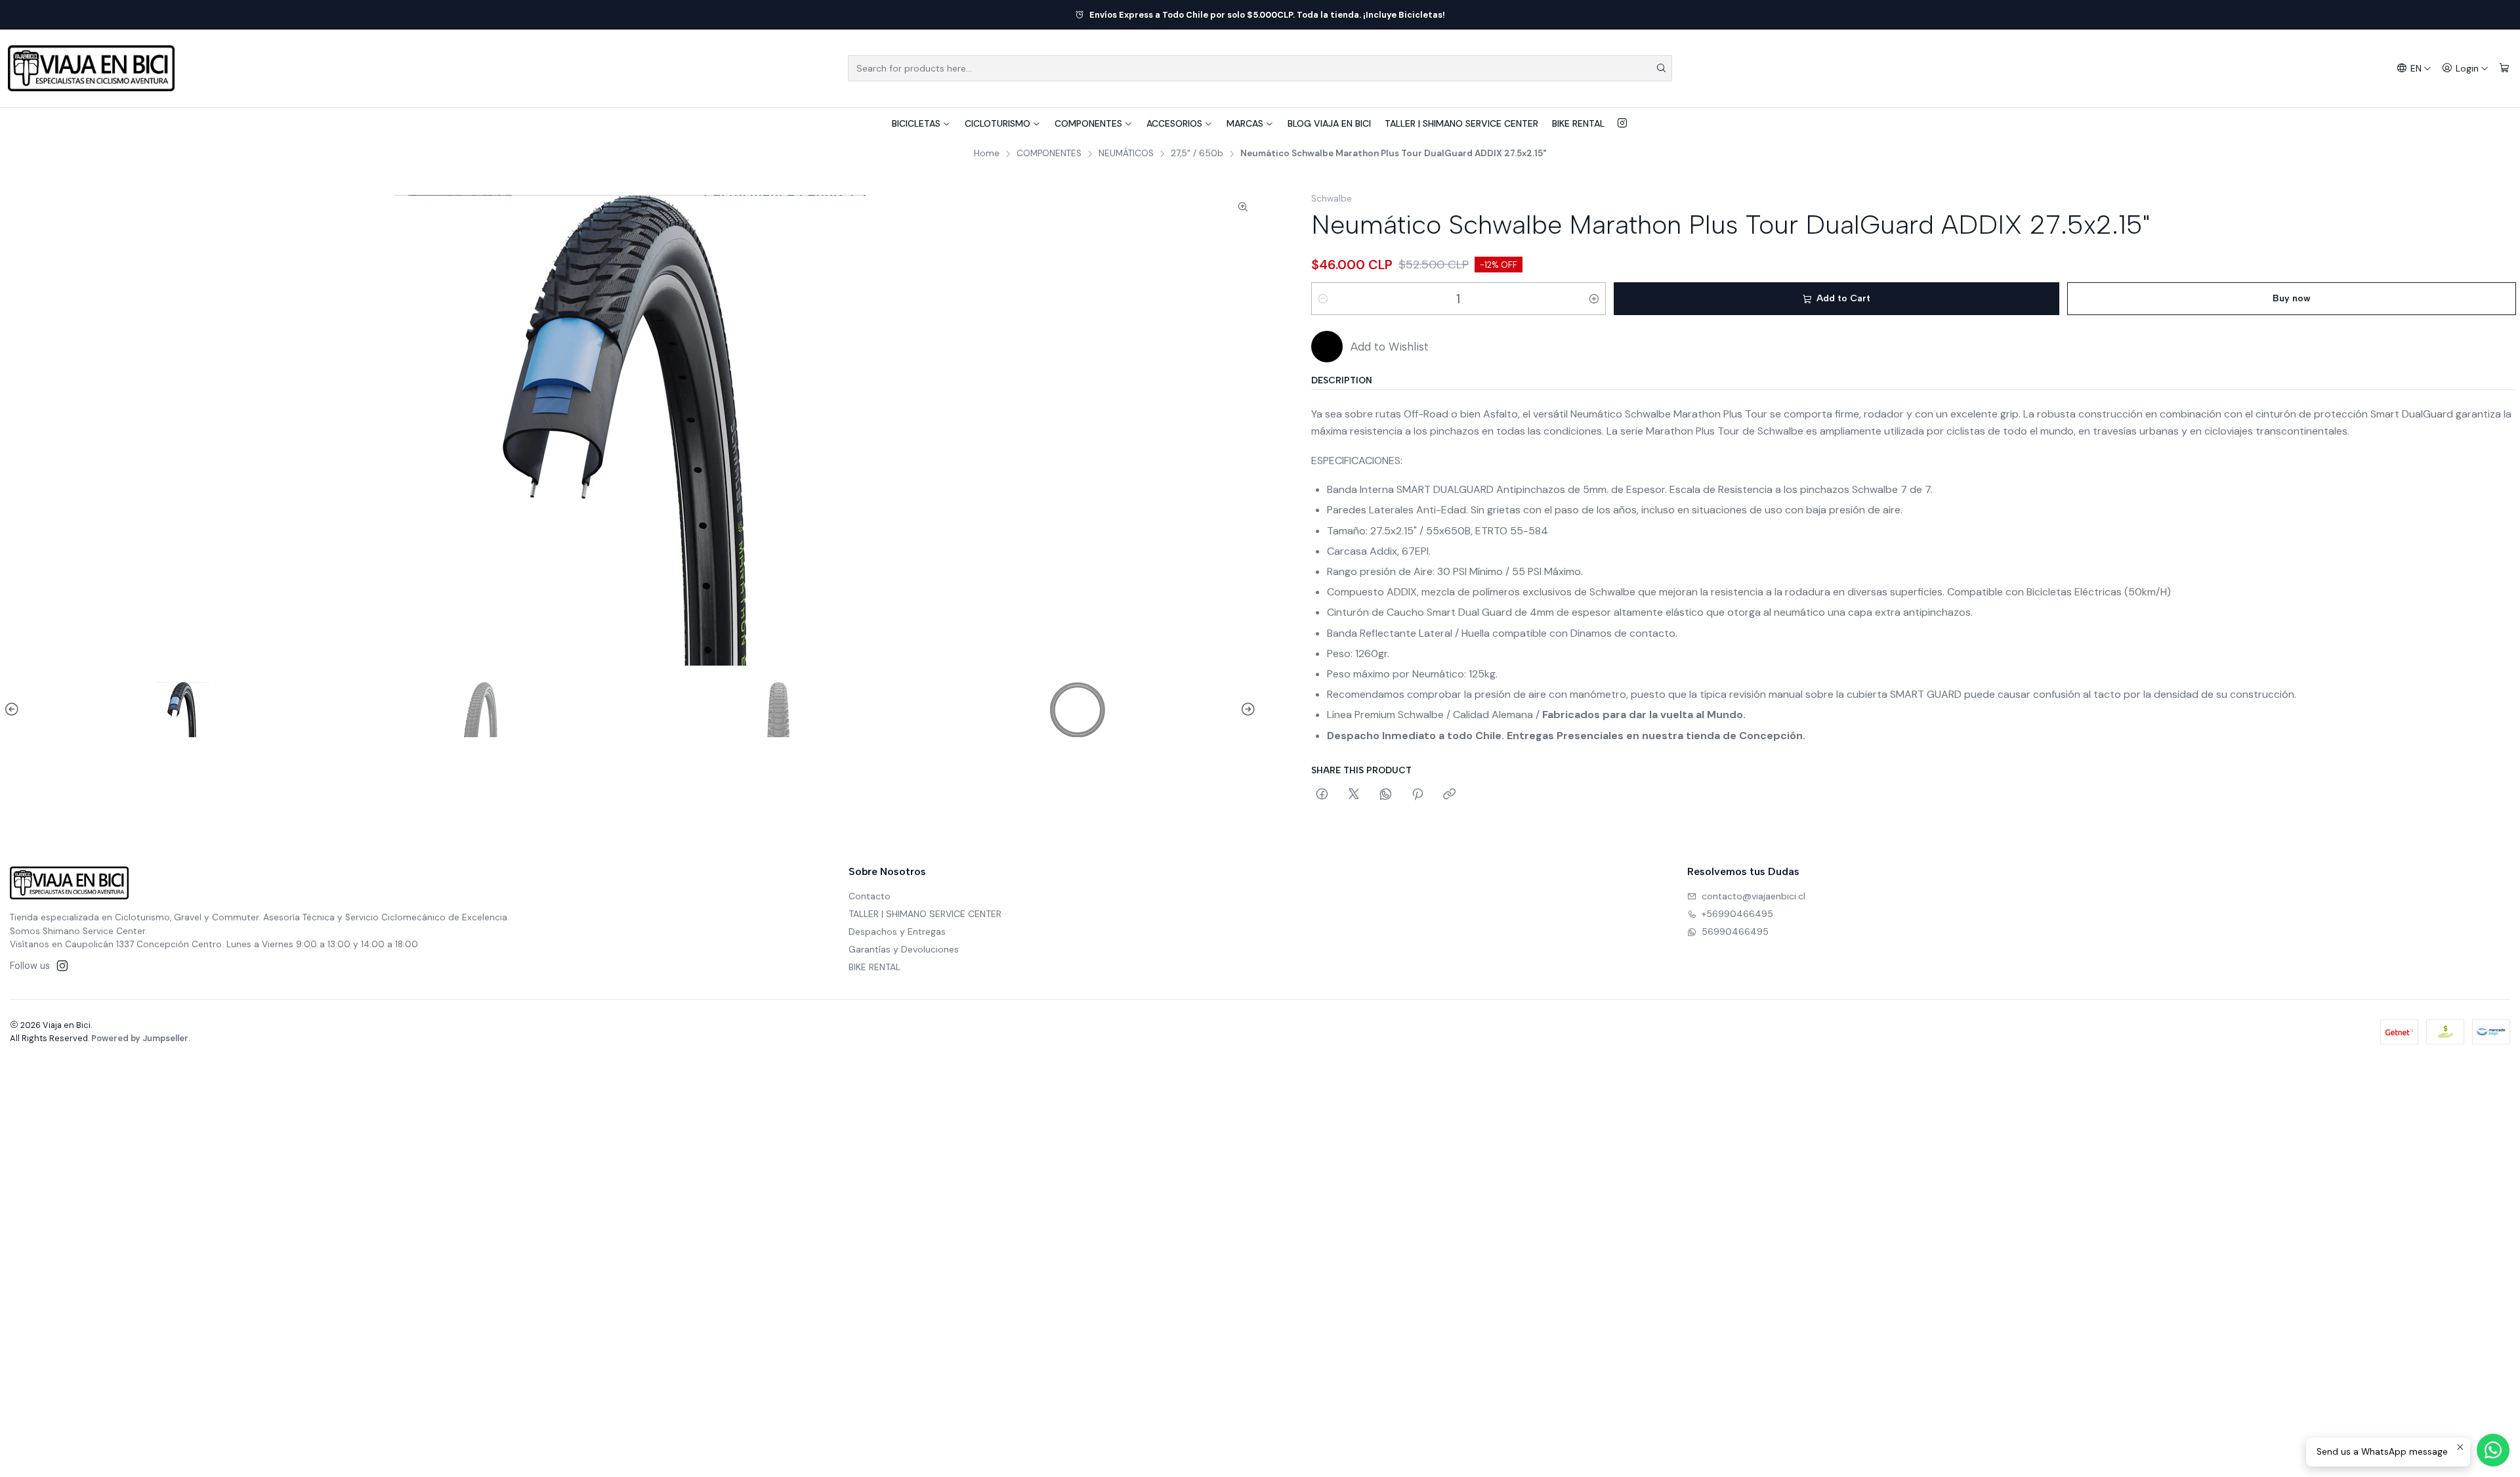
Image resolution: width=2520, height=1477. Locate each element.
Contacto (870, 896)
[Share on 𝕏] (1354, 795)
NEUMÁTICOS (1126, 154)
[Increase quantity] (1594, 299)
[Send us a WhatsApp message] (2493, 1450)
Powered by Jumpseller (140, 1038)
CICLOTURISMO (997, 123)
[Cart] (2504, 69)
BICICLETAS (916, 123)
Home (987, 154)
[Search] (1661, 68)
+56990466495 (1737, 914)
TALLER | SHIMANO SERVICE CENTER (1461, 123)
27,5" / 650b (1197, 154)
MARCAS (1245, 123)
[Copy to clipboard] (1449, 795)
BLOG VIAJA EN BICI (1329, 123)
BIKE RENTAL (1578, 123)
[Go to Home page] (91, 68)
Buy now (2292, 298)
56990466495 (1735, 931)
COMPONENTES (1088, 123)
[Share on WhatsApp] (1386, 795)
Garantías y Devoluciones (904, 949)
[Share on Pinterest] (1417, 795)
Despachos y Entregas (897, 931)
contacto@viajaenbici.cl (1753, 896)
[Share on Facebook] (1322, 795)
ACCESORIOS (1174, 123)
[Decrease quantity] (1323, 299)
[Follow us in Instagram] (1622, 123)
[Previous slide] (14, 710)
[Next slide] (1246, 710)
